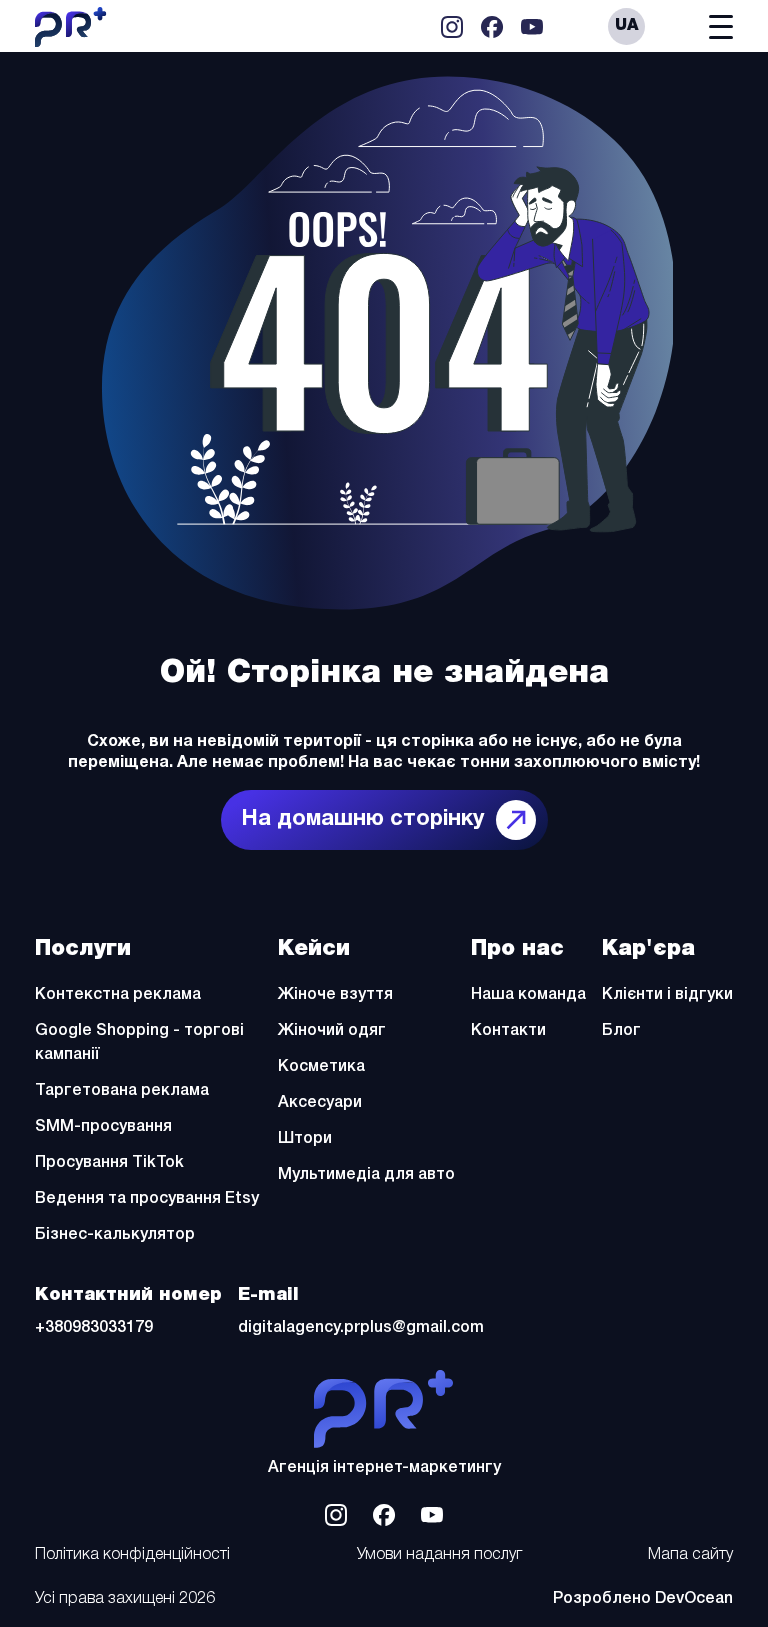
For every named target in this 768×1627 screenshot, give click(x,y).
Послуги (83, 949)
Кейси (314, 949)
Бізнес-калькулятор (115, 1235)
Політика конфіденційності (132, 1555)
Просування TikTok (109, 1163)
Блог (621, 1031)
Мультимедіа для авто (366, 1175)
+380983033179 (94, 1328)
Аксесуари (320, 1103)
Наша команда (528, 995)
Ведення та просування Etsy (147, 1199)
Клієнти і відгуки (667, 995)
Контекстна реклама (118, 995)
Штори (305, 1139)
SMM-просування (103, 1127)
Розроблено (643, 1599)
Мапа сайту (690, 1555)
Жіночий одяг (332, 1031)
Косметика (321, 1067)
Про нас (517, 949)
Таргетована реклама (122, 1091)
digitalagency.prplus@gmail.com (361, 1328)
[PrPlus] (384, 1409)
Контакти (508, 1031)
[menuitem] (627, 26)
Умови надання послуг (439, 1555)
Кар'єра (648, 949)
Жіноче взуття (335, 995)
